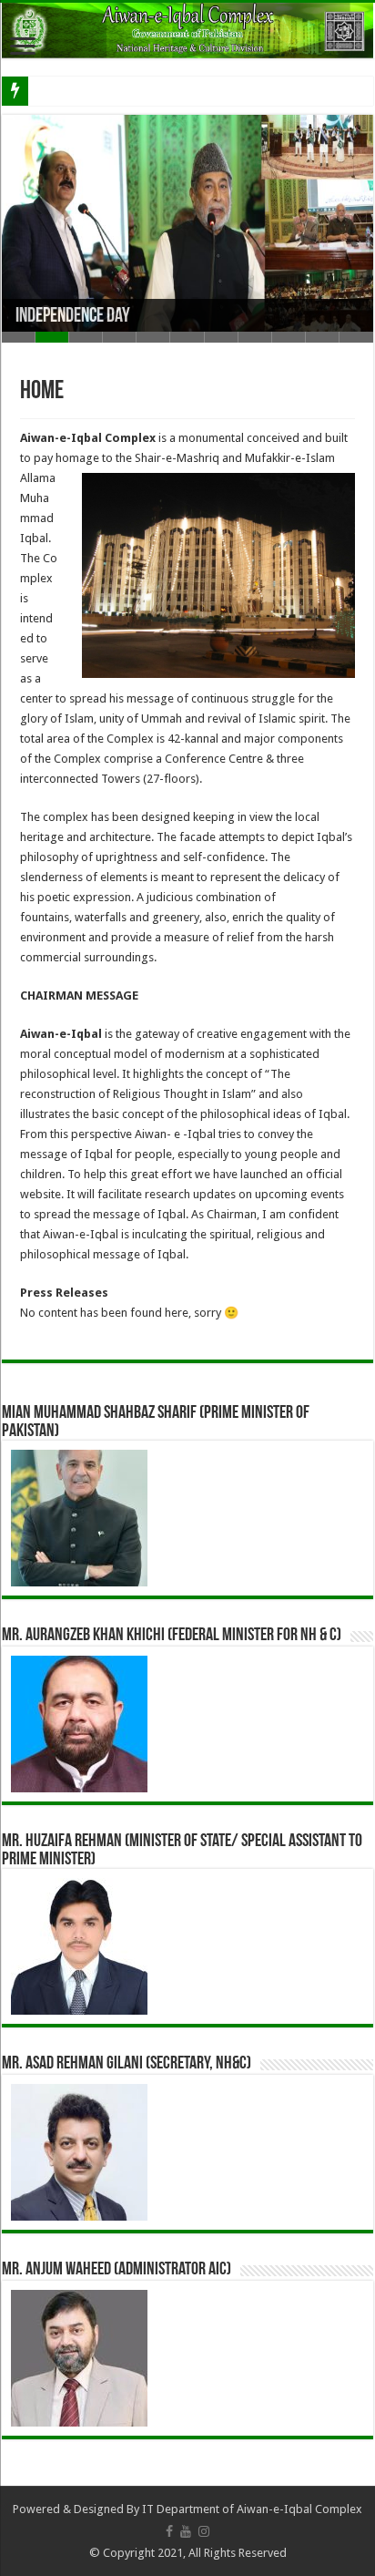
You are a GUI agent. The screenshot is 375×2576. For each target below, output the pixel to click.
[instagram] (204, 2531)
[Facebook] (169, 2531)
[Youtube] (186, 2531)
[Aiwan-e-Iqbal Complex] (187, 31)
